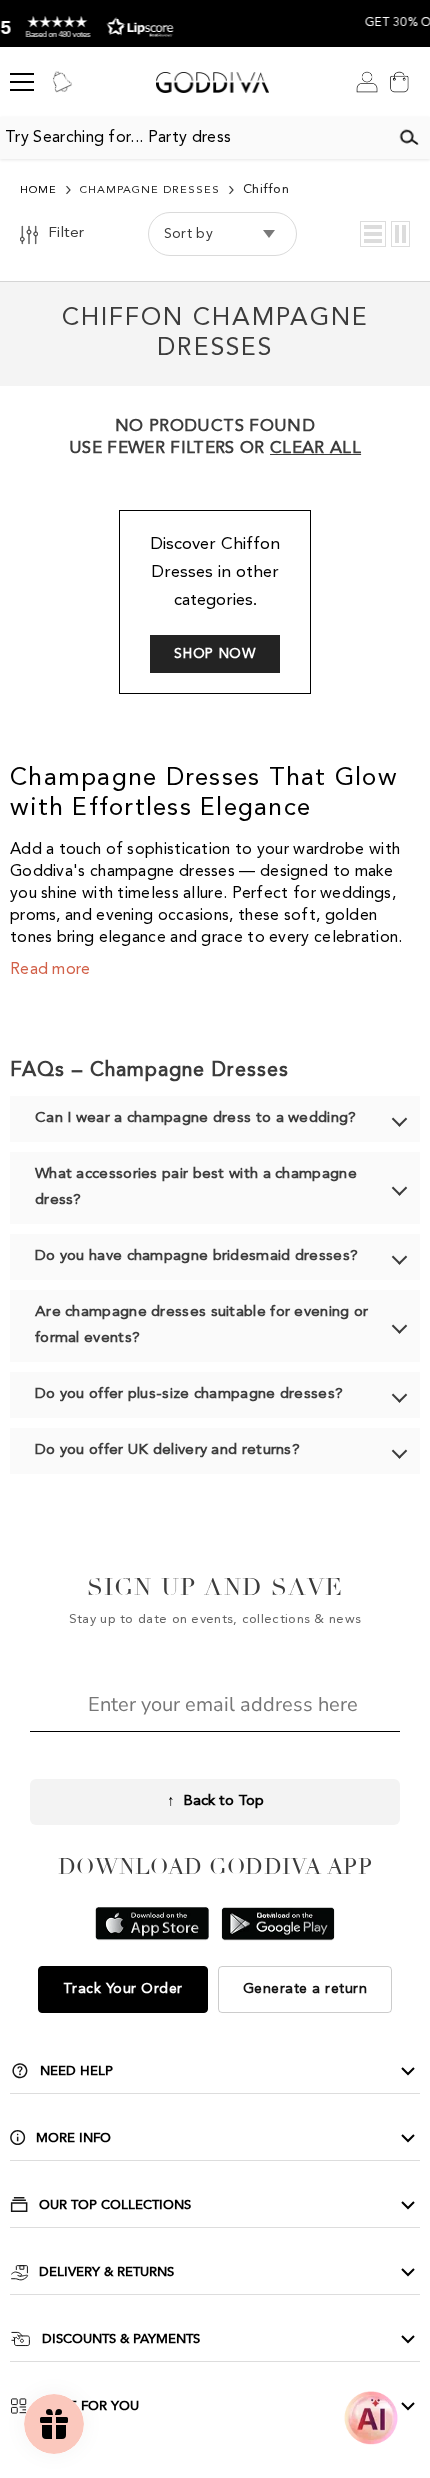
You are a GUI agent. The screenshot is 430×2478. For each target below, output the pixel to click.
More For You (88, 2406)
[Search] (409, 138)
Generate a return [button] (305, 1989)
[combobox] (194, 138)
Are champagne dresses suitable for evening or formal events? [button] (202, 1325)
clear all (315, 448)
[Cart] (399, 82)
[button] (373, 234)
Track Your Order (123, 1989)
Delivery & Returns (106, 2272)
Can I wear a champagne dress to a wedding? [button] (196, 1118)
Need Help (76, 2071)
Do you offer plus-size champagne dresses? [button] (189, 1394)
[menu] (22, 82)
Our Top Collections (115, 2205)
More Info (73, 2138)
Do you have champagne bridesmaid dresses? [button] (196, 1256)
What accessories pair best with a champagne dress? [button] (196, 1187)
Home (38, 190)
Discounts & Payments (121, 2339)
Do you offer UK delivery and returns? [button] (167, 1450)
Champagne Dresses (150, 190)
